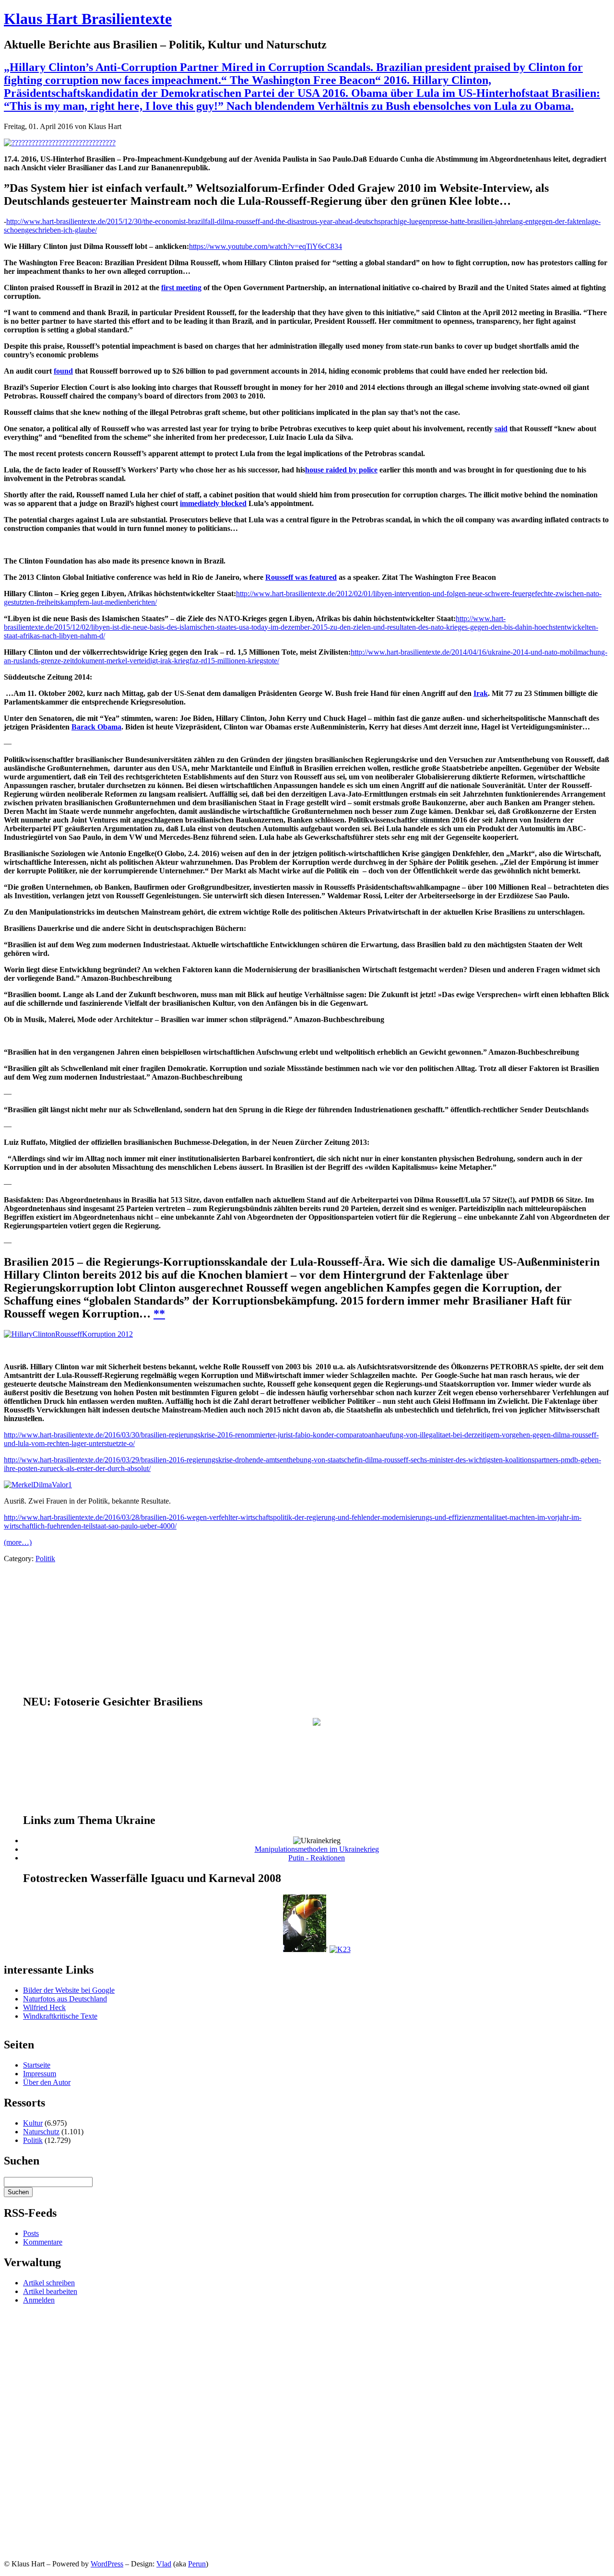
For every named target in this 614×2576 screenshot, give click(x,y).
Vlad (164, 2564)
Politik (45, 1559)
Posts (31, 2233)
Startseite (37, 2065)
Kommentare (43, 2242)
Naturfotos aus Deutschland (65, 1999)
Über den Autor (47, 2082)
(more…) (18, 1542)
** (159, 1314)
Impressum (40, 2074)
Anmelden (39, 2300)
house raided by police (341, 470)
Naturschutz (41, 2132)
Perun (197, 2564)
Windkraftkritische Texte (60, 2016)
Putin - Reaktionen (317, 1858)
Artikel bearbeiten (50, 2291)
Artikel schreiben (49, 2283)
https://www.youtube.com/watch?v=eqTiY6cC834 (266, 246)
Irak (481, 693)
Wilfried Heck (44, 2007)
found (63, 371)
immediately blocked (213, 503)
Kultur (33, 2123)
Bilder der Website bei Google (69, 1990)
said (501, 429)
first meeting (181, 288)
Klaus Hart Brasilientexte (88, 19)
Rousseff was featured (301, 577)
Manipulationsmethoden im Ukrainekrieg (317, 1849)
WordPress (107, 2564)
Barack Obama (96, 727)
